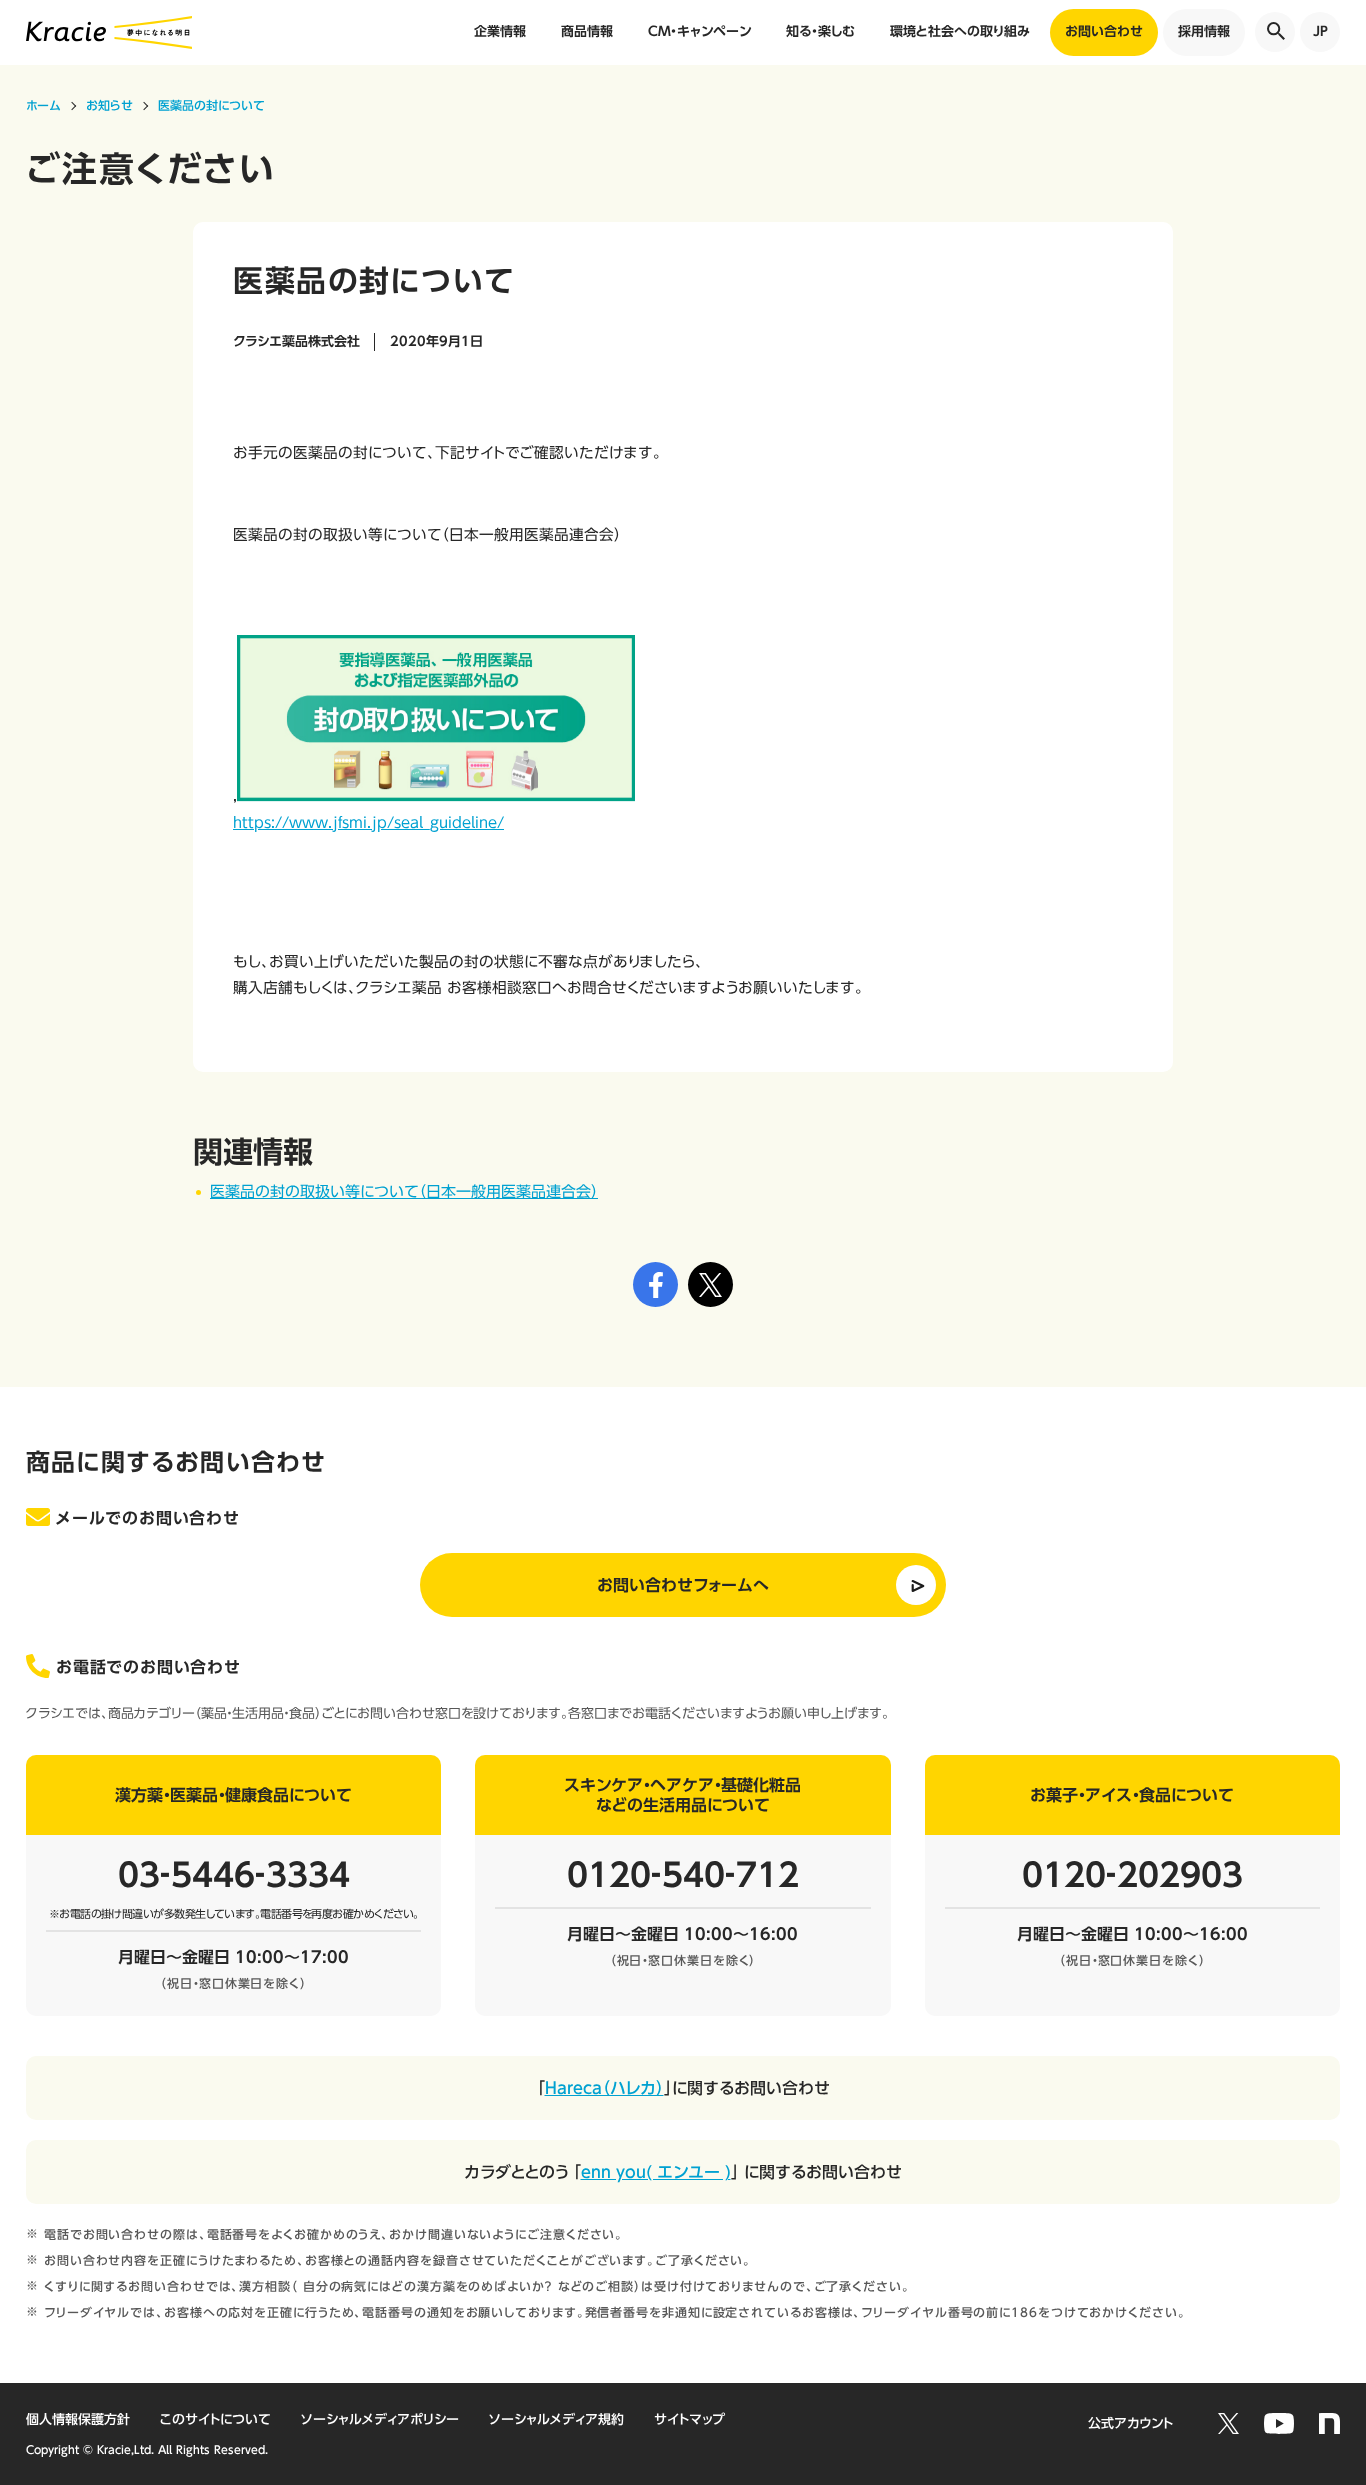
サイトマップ (689, 2419)
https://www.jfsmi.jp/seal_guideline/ (368, 822)
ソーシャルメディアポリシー (380, 2419)
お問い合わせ (1104, 31)
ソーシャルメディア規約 (556, 2419)
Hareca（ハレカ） (604, 2088)
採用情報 (1204, 31)
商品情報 (587, 31)
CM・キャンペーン (699, 31)
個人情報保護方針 (78, 2419)
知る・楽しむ (820, 31)
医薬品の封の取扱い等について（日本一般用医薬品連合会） (404, 1191)
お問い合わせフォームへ (683, 1585)
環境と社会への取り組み (960, 31)
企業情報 (500, 31)
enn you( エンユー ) (656, 2172)
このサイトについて (215, 2419)
